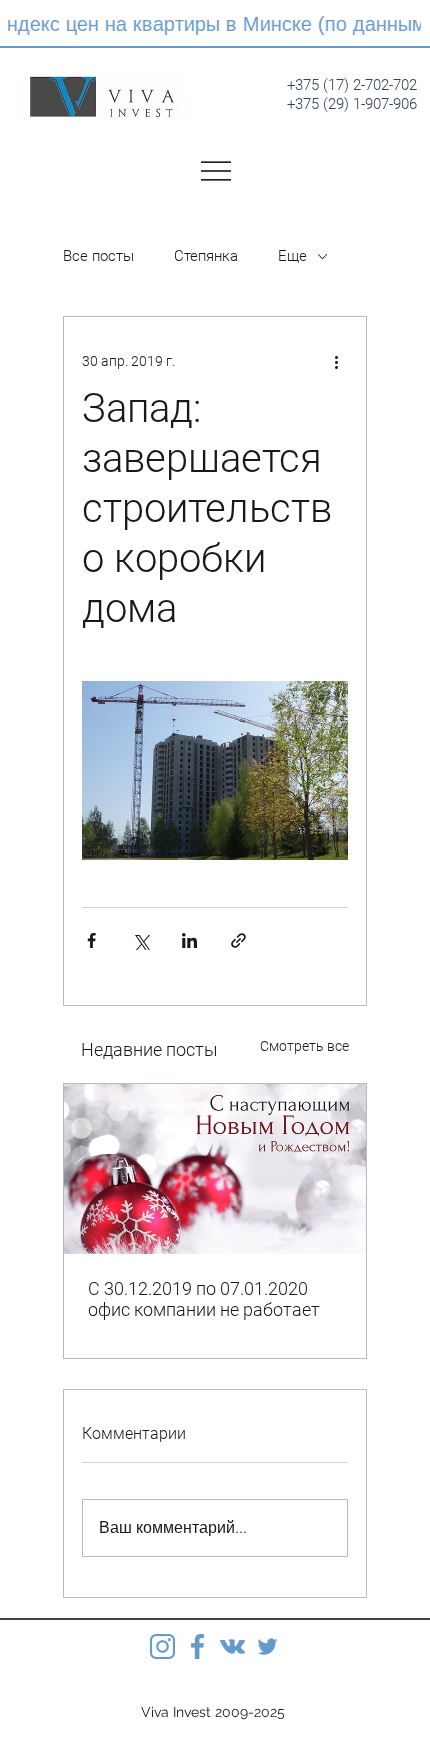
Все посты (98, 256)
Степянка (206, 256)
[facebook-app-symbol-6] (197, 1646)
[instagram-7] (162, 1646)
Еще (292, 256)
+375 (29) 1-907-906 (352, 104)
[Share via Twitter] (140, 940)
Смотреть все (304, 1046)
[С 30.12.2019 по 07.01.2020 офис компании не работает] (215, 1169)
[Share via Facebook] (91, 940)
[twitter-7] (267, 1646)
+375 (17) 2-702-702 (352, 85)
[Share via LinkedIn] (189, 940)
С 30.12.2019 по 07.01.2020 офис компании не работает (204, 1299)
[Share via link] (238, 940)
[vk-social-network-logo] (232, 1646)
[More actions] (336, 361)
